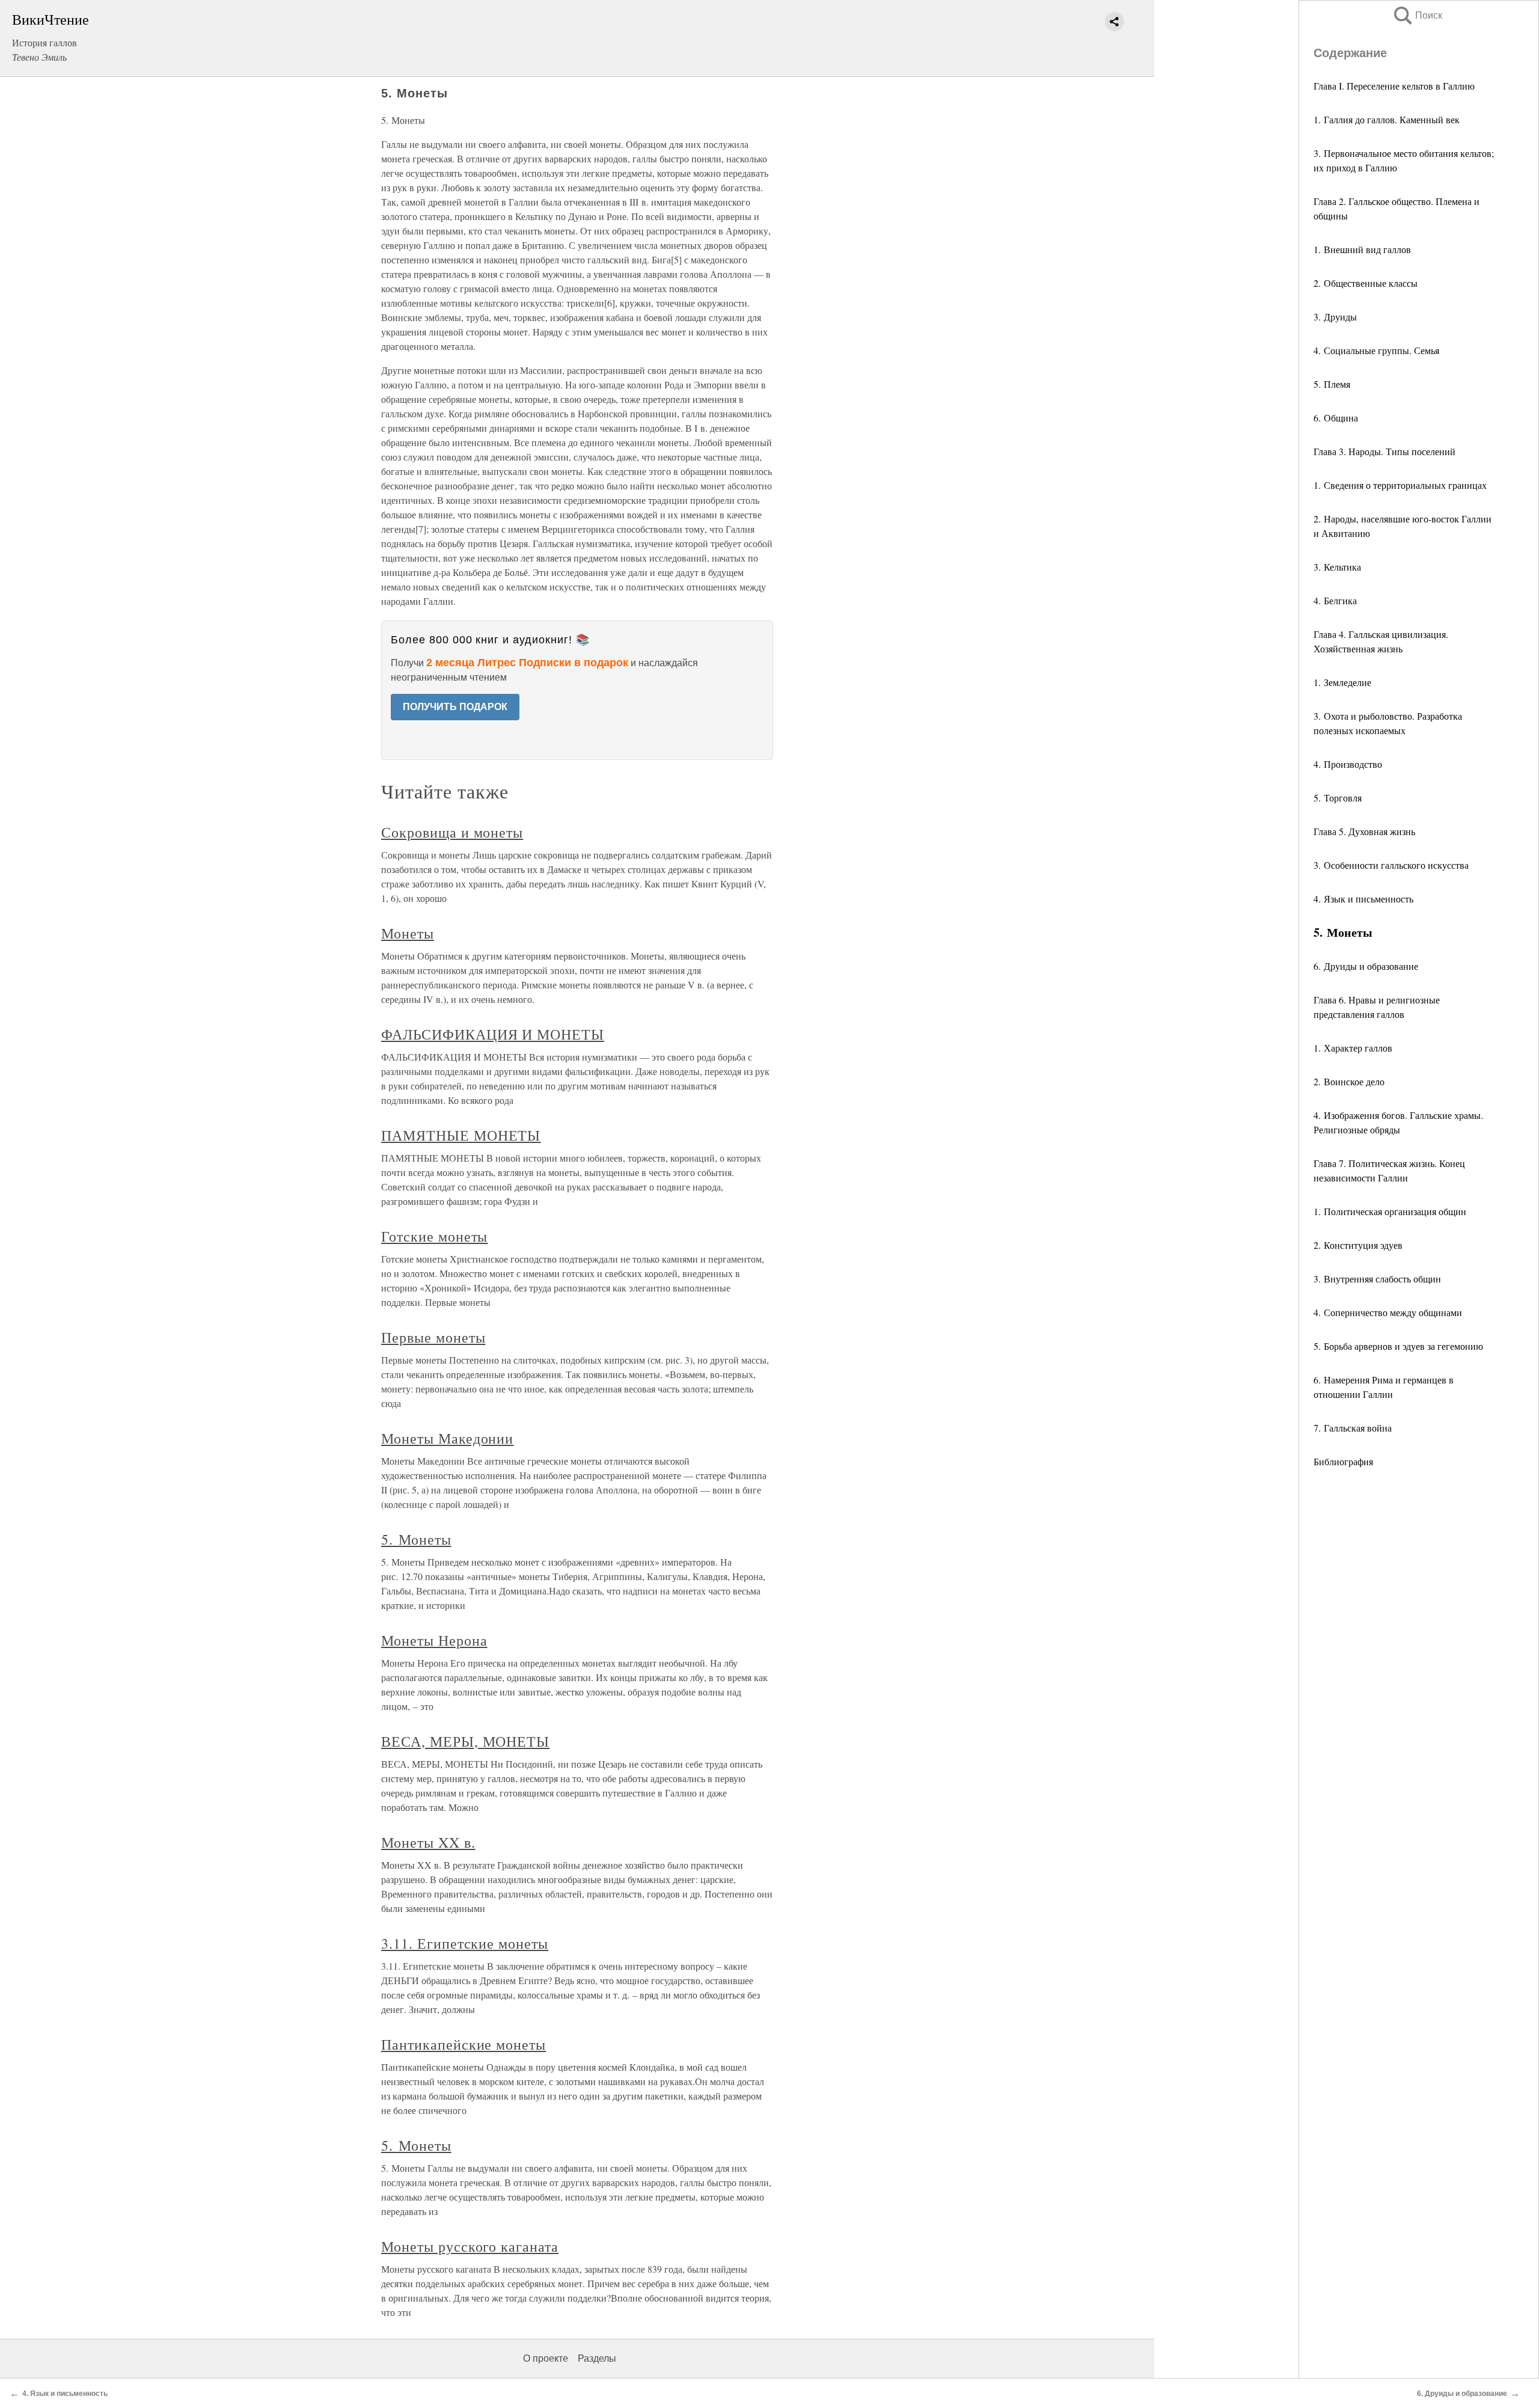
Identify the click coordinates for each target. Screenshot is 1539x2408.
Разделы (597, 2358)
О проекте (546, 2358)
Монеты (408, 933)
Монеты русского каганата (470, 2246)
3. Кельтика (1337, 567)
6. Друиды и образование (1366, 966)
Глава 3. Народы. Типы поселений (1384, 451)
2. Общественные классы (1366, 283)
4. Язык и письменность (1363, 899)
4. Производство (1348, 764)
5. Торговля (1338, 798)
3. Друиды (1335, 317)
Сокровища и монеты (452, 832)
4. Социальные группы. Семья (1376, 350)
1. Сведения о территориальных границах (1400, 485)
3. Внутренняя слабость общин (1377, 1279)
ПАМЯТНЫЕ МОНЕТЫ (461, 1135)
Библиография (1343, 1461)
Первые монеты (433, 1337)
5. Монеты (416, 1539)
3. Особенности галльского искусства (1391, 865)
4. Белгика (1335, 600)
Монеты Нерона (434, 1640)
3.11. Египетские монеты (465, 1943)
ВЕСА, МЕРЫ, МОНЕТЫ (465, 1741)
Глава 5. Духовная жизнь (1364, 831)
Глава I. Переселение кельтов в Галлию (1394, 86)
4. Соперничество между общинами (1388, 1312)
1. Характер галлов (1353, 1048)
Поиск (1417, 15)
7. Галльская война (1353, 1428)
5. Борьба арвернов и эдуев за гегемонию (1398, 1346)
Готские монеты (434, 1236)
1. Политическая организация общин (1390, 1211)
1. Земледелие (1342, 682)
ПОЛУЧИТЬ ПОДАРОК (455, 707)
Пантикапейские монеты (464, 2044)
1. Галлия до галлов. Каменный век (1387, 119)
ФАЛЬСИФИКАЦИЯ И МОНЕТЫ (493, 1034)
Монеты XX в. (428, 1842)
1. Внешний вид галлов (1362, 249)
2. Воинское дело (1349, 1081)
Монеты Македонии (447, 1438)
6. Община (1336, 418)
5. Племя (1332, 384)
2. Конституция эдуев (1358, 1245)
